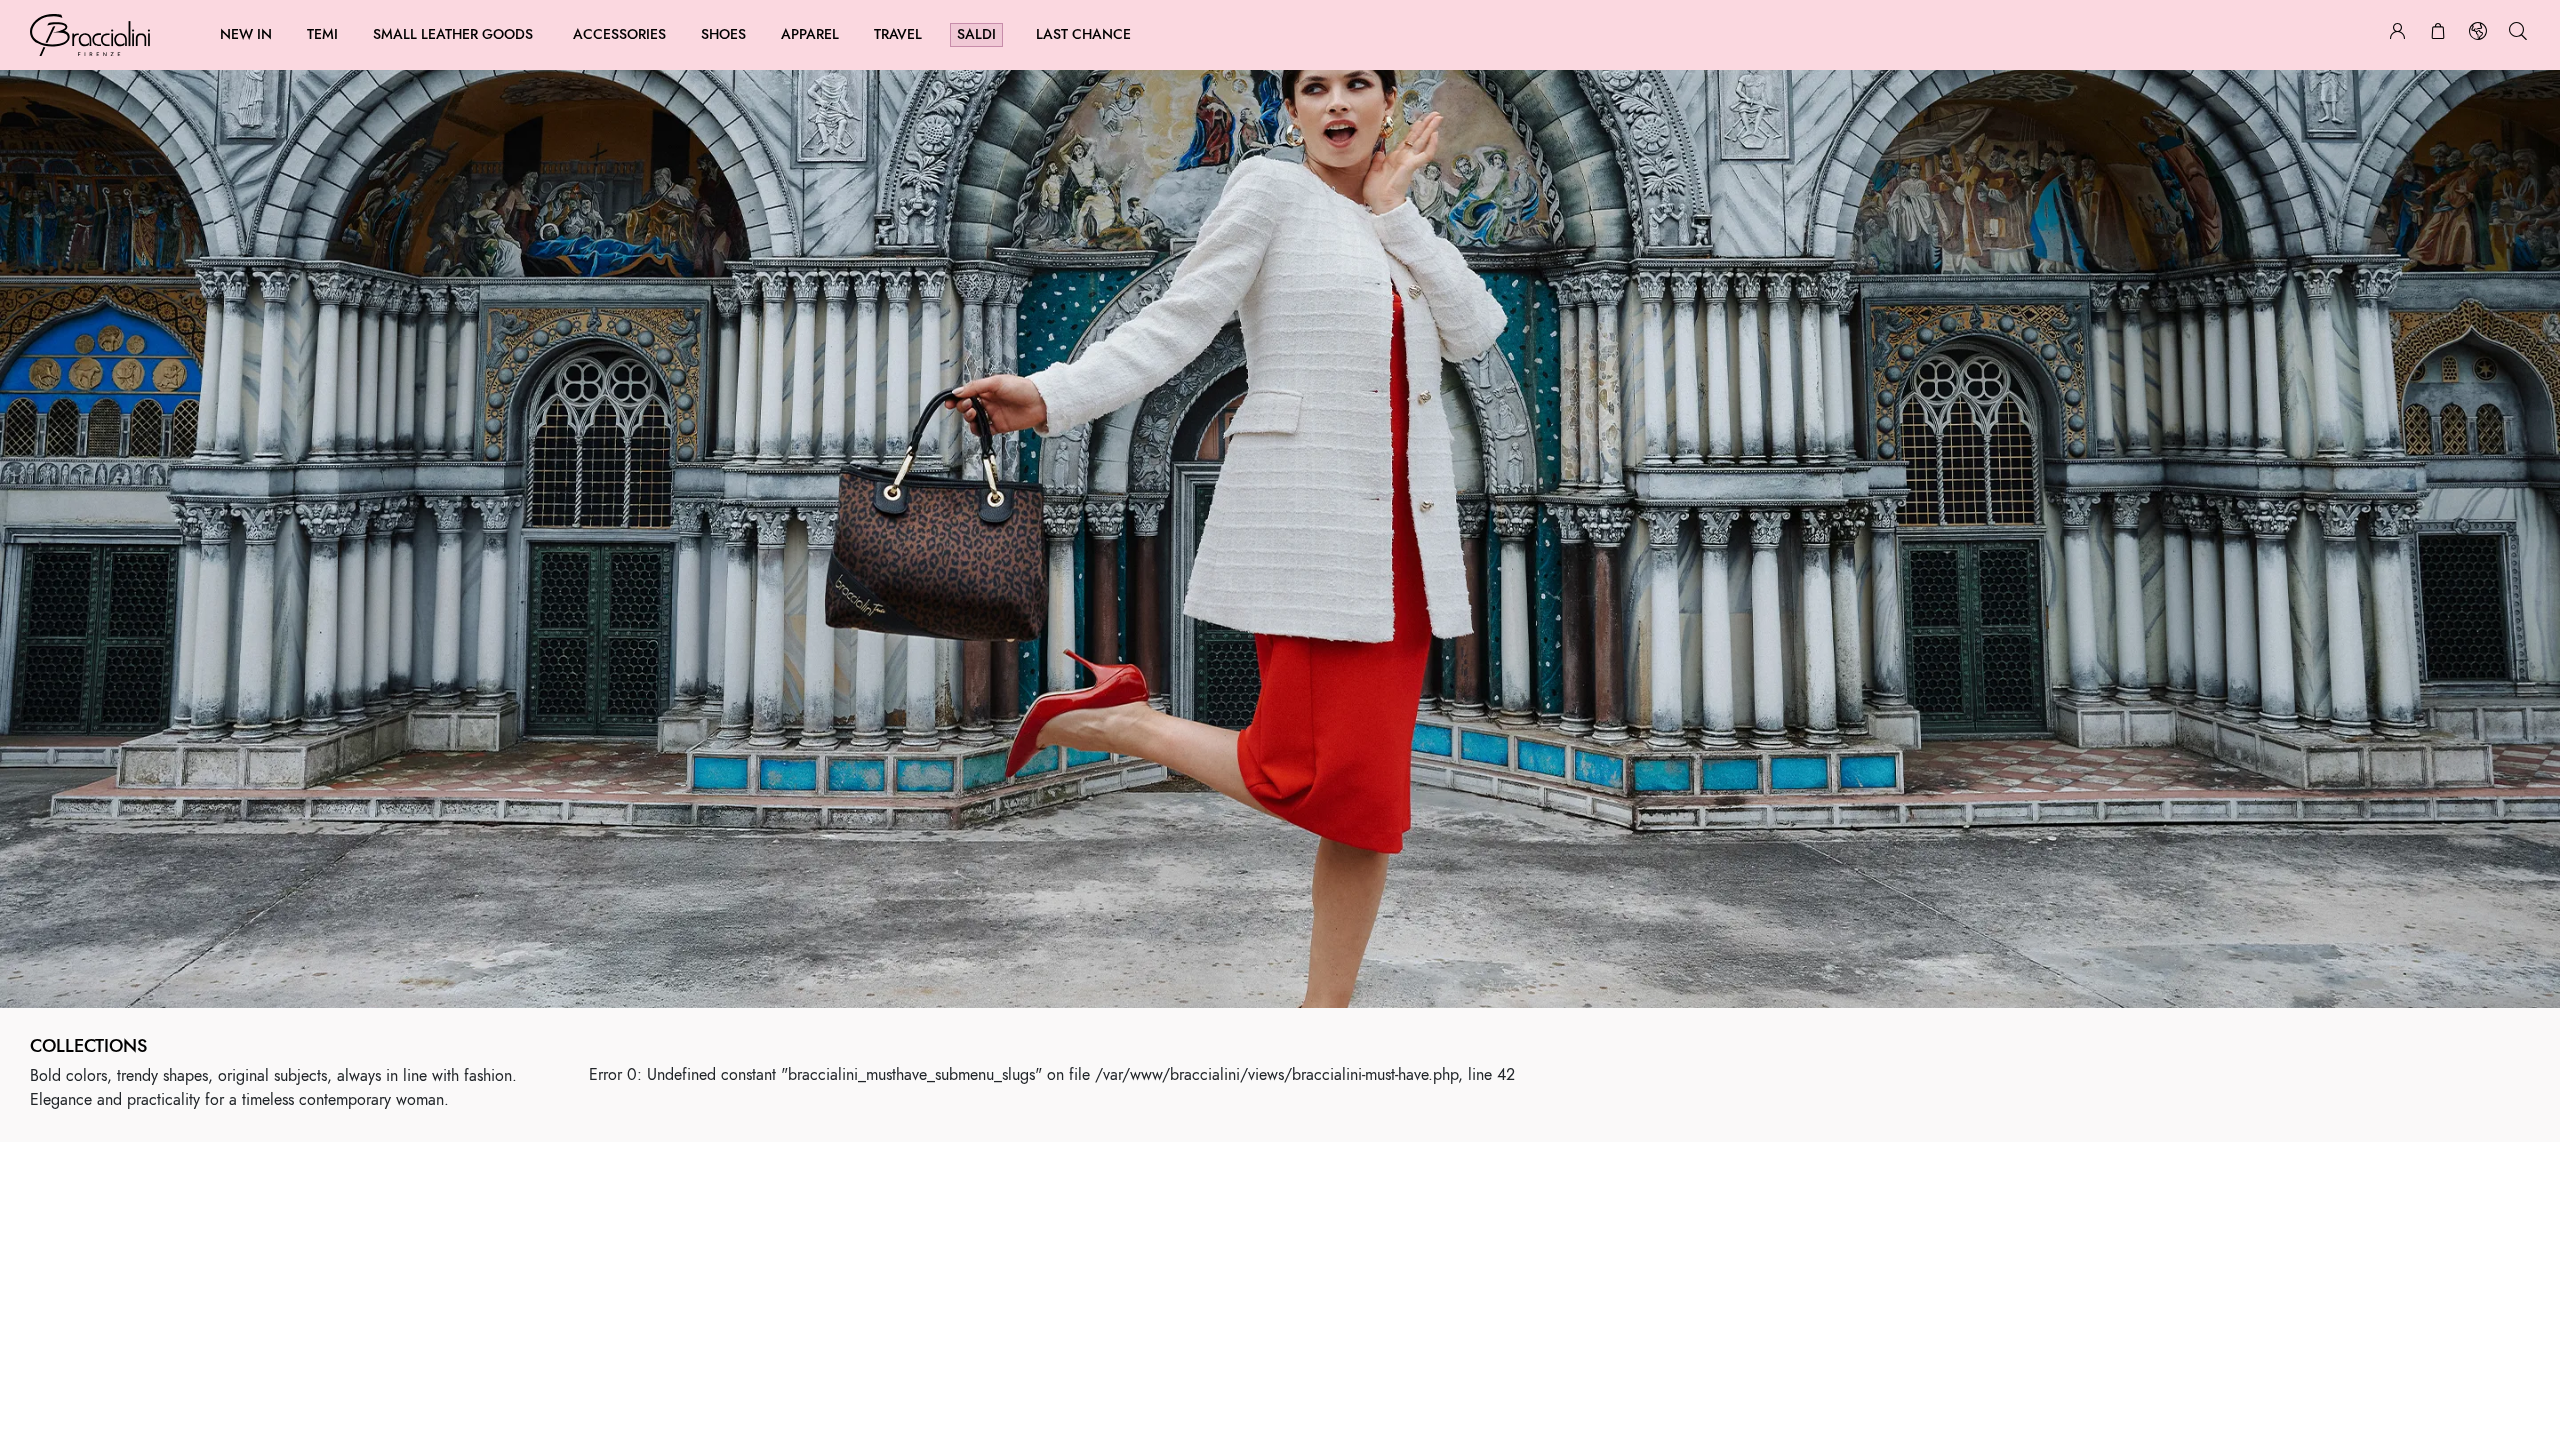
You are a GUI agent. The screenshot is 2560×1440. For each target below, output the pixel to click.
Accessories (619, 34)
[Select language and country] (2478, 34)
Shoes (723, 34)
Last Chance (1083, 34)
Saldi (976, 34)
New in (246, 34)
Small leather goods (453, 34)
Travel (898, 34)
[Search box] (2518, 34)
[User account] (2398, 34)
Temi (322, 34)
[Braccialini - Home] (90, 35)
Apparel (810, 34)
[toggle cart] (2438, 34)
